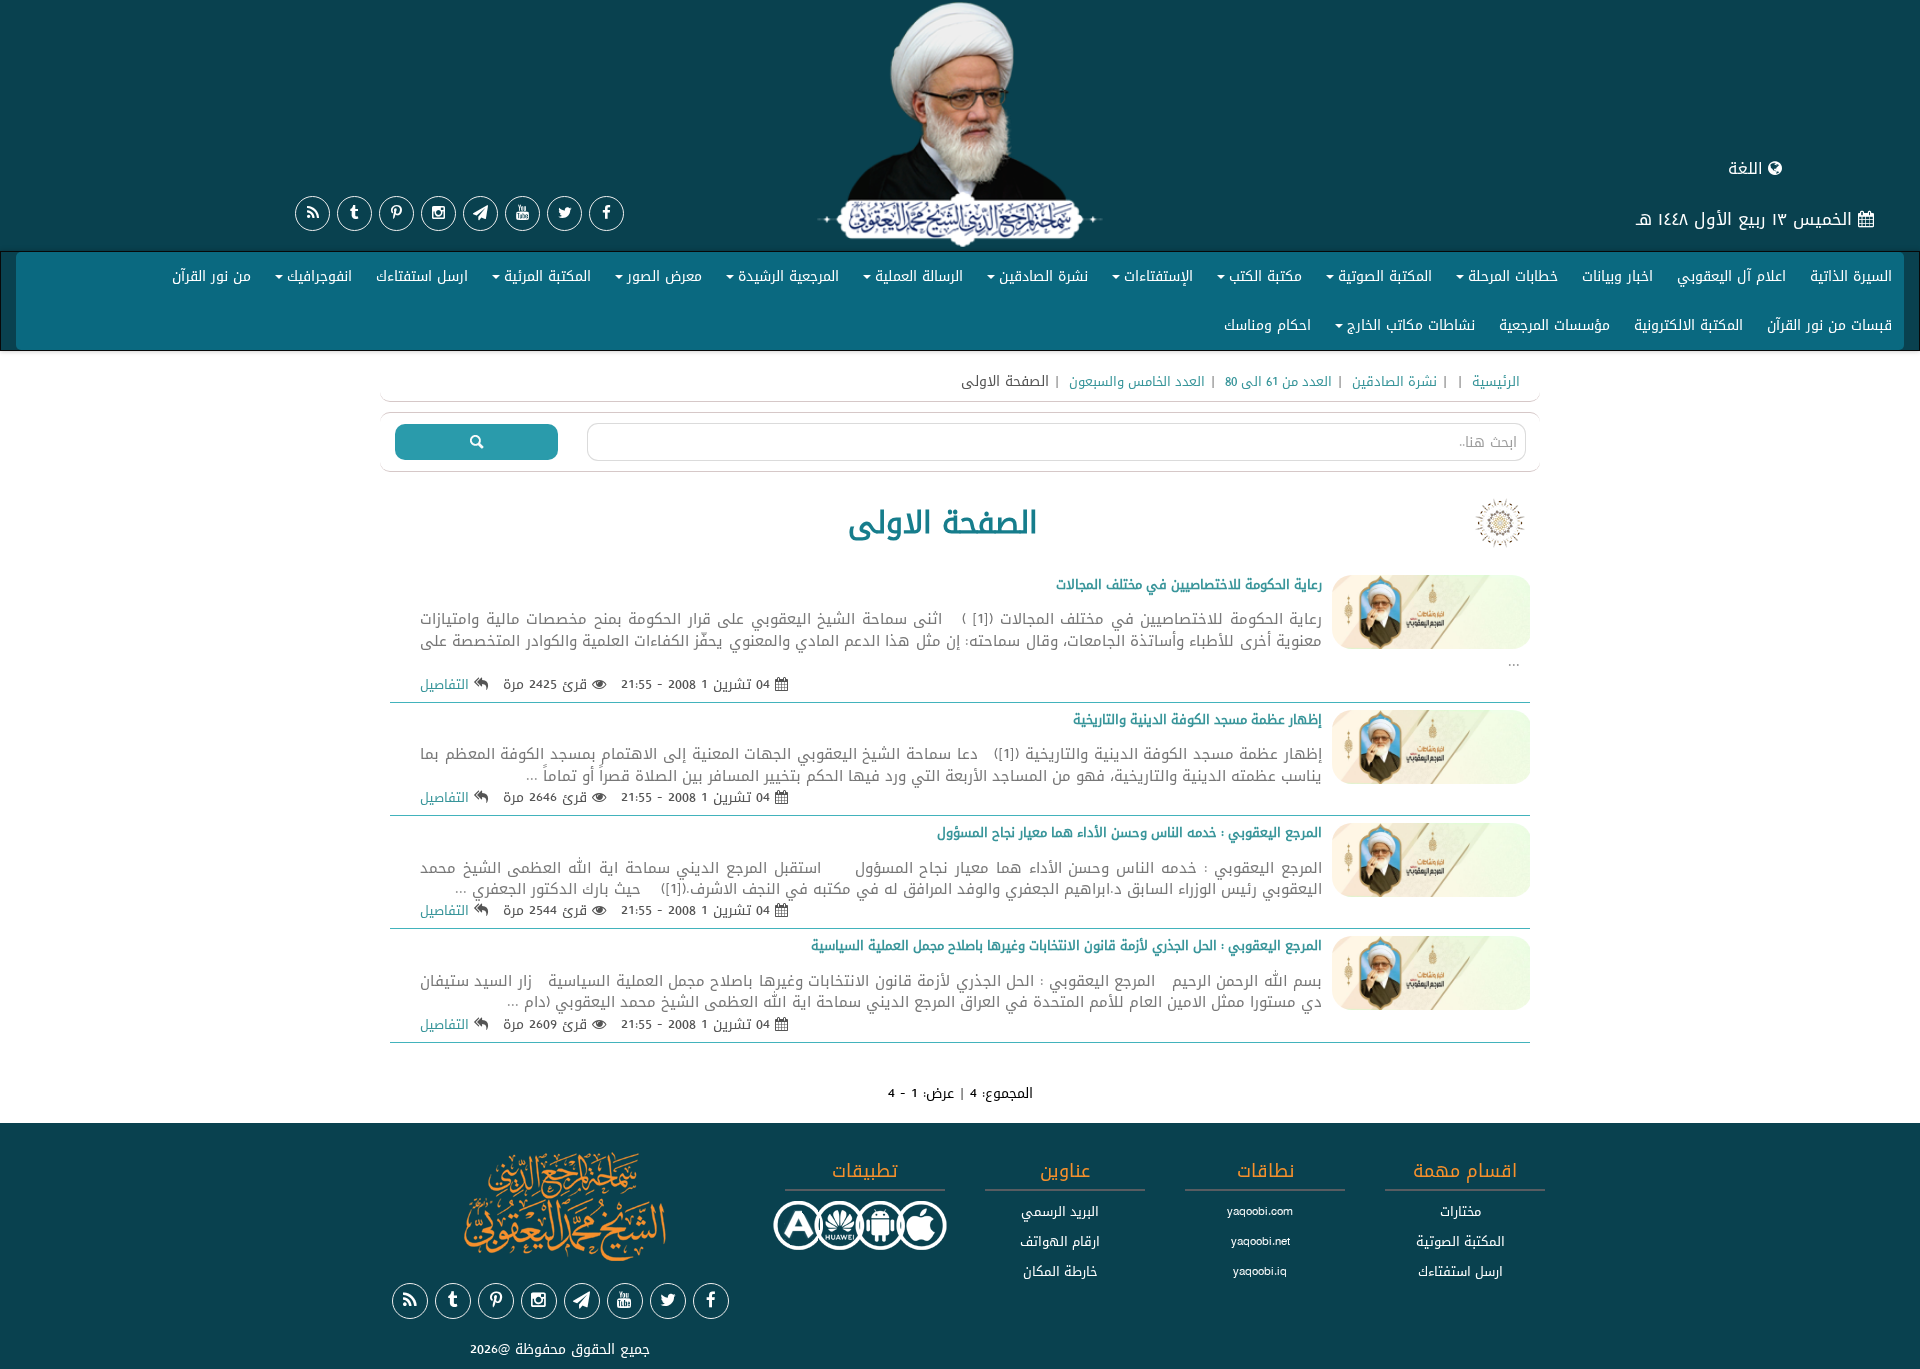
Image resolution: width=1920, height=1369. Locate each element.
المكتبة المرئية (538, 280)
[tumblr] (354, 213)
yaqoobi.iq (1260, 1271)
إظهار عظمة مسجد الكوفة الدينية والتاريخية (1197, 719)
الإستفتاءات (1149, 280)
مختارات (1460, 1211)
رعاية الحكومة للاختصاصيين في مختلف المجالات (1189, 584)
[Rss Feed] (312, 213)
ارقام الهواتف (1060, 1241)
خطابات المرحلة (1504, 280)
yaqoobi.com (1260, 1211)
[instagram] (438, 213)
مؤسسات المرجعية (1554, 325)
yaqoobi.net (1260, 1241)
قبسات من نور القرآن (1829, 325)
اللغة (1748, 168)
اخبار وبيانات (1617, 276)
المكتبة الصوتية (1376, 280)
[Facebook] (606, 213)
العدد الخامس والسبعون (1137, 381)
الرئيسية (1496, 381)
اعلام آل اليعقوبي (1731, 276)
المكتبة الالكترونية (1688, 325)
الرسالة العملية (910, 280)
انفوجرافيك (310, 280)
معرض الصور (655, 280)
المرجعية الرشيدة (779, 280)
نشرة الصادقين (1034, 280)
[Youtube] (522, 213)
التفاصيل (444, 684)
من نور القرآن (211, 276)
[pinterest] (396, 213)
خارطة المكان (1060, 1271)
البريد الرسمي (1060, 1211)
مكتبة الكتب (1256, 280)
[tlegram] (480, 213)
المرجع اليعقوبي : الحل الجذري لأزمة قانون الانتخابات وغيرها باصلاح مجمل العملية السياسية (1066, 945)
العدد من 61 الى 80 (1278, 381)
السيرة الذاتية (1851, 276)
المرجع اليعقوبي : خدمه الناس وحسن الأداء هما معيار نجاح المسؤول (1129, 832)
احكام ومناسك (1267, 325)
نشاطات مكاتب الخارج (1402, 329)
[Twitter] (564, 213)
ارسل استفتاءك (422, 276)
